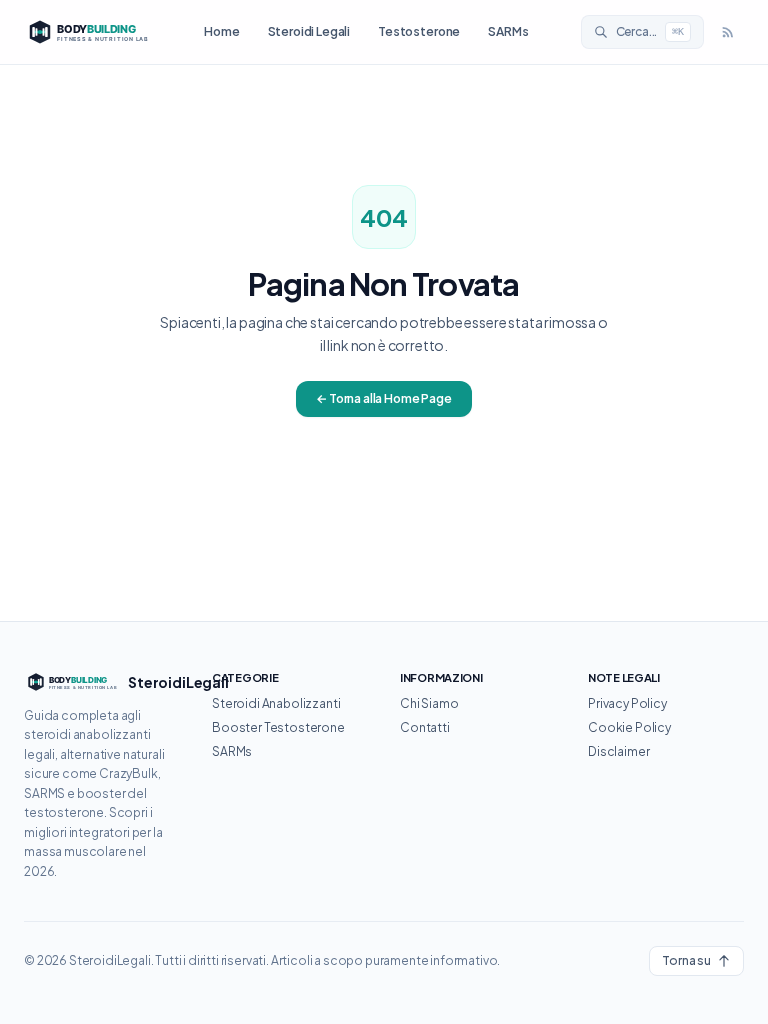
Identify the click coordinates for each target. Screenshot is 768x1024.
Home (221, 31)
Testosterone (419, 31)
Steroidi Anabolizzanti (276, 703)
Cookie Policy (629, 727)
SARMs (508, 31)
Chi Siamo (429, 703)
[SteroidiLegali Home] (88, 32)
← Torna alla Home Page (383, 398)
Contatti (425, 727)
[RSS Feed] (728, 32)
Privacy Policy (627, 703)
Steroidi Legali (309, 31)
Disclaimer (618, 751)
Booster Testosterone (278, 727)
